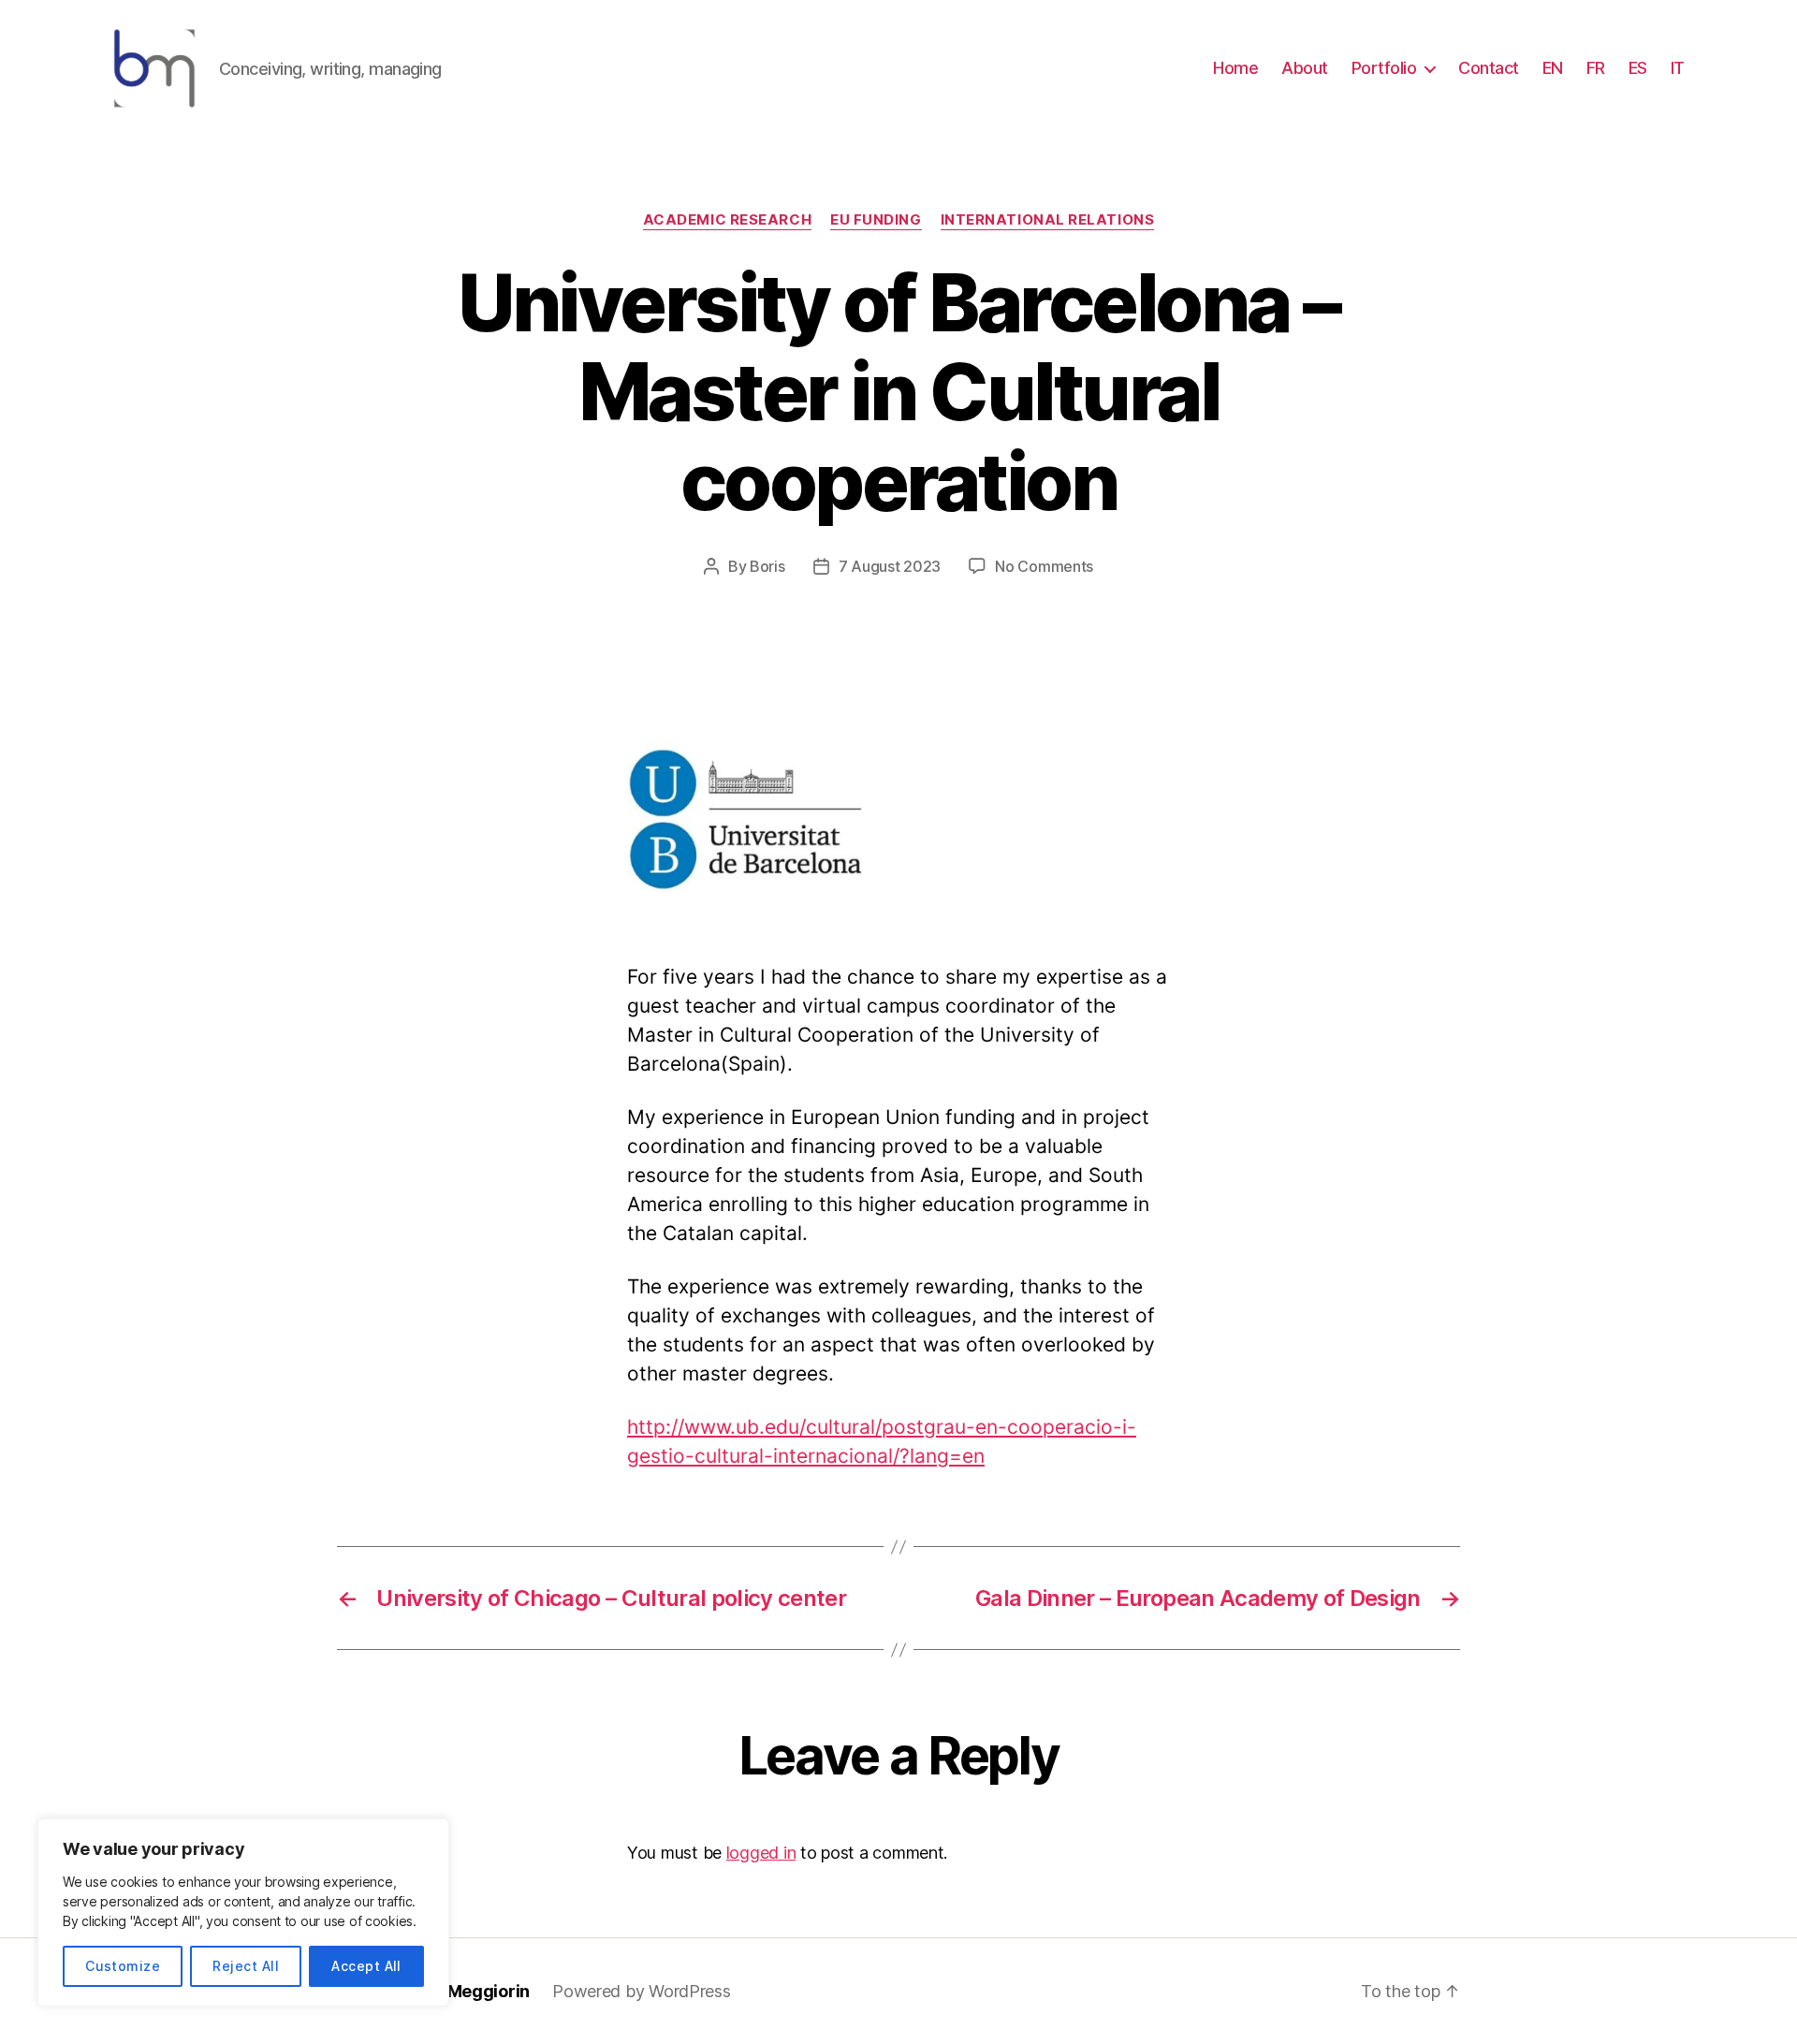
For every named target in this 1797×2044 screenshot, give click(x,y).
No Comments (1044, 566)
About (1305, 68)
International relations (1048, 220)
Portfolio (1384, 68)
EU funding (876, 220)
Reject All (246, 1966)
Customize (123, 1966)
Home (1235, 68)
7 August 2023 (890, 566)
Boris (767, 566)
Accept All (366, 1966)
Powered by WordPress (642, 1991)
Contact (1489, 68)
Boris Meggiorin (466, 1991)
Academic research (727, 220)
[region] (243, 1913)
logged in (761, 1853)
